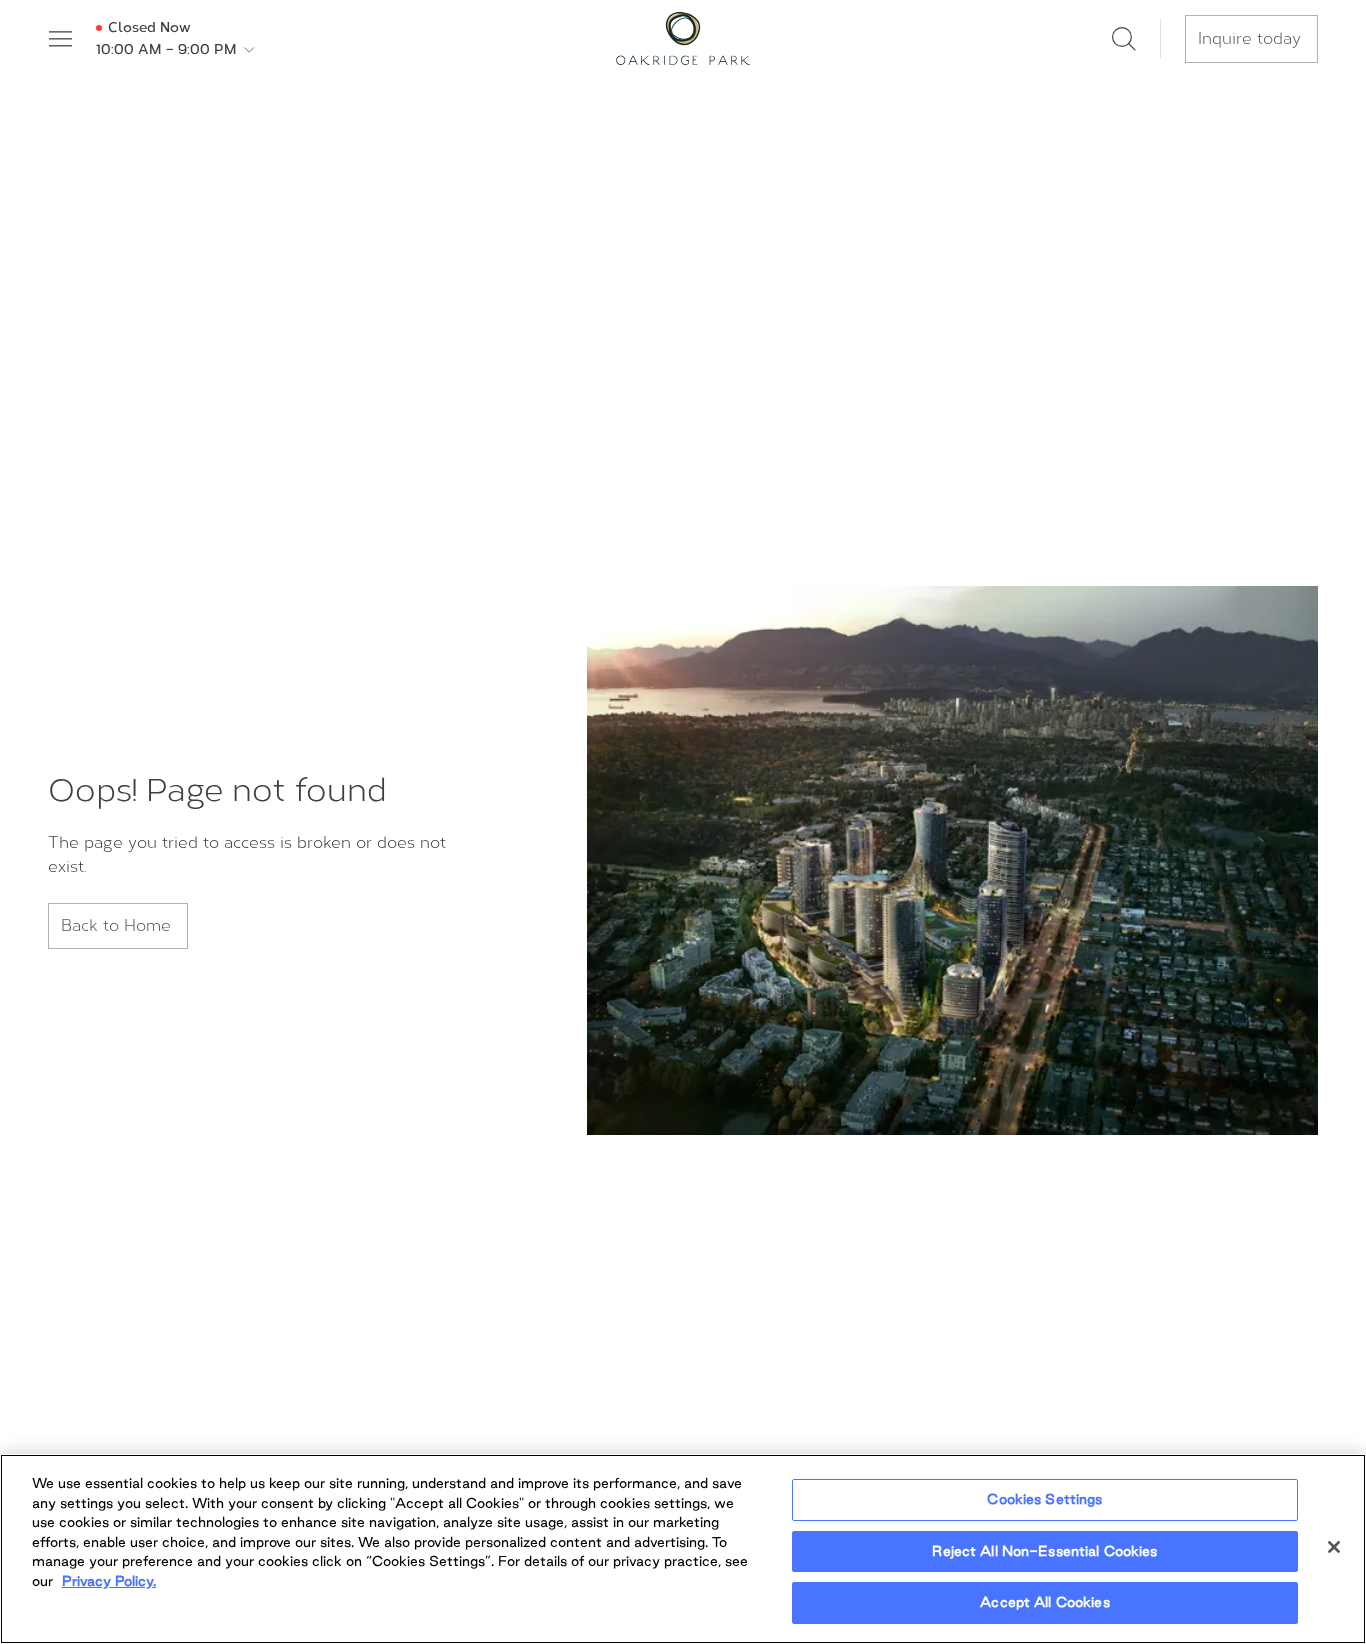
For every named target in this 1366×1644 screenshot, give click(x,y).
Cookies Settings (1044, 1499)
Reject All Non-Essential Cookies (1044, 1551)
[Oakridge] (683, 38)
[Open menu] (60, 39)
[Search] (1124, 39)
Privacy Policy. (109, 1581)
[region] (683, 1549)
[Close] (1334, 1547)
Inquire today (1249, 38)
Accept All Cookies (1044, 1602)
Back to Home (116, 925)
